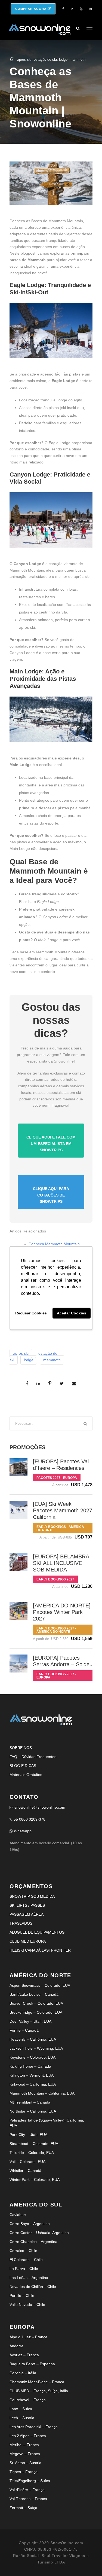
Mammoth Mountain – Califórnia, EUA (42, 2093)
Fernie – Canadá (24, 2030)
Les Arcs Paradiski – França (34, 2427)
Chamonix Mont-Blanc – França (37, 2382)
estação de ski (45, 59)
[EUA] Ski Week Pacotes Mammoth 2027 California (63, 1510)
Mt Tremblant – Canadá (30, 2102)
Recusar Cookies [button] (31, 1313)
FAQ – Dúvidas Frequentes (33, 1757)
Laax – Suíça (21, 2409)
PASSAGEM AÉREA (27, 1914)
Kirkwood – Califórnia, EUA (33, 2084)
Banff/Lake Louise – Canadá (34, 1994)
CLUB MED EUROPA (28, 1941)
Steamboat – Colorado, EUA (34, 2144)
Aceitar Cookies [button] (72, 1313)
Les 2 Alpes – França (28, 2436)
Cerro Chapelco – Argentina (33, 2242)
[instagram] (90, 9)
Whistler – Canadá (25, 2171)
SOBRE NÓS (21, 1748)
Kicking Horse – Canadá (30, 2066)
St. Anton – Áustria (25, 2463)
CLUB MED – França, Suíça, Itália (39, 2391)
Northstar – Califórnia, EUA (33, 2111)
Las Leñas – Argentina (29, 2278)
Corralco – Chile (23, 2251)
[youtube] (81, 9)
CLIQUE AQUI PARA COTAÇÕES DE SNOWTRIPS (51, 1195)
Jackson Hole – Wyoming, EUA (36, 2048)
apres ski (24, 59)
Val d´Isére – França (27, 2490)
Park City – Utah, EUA (28, 2135)
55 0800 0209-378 (30, 1819)
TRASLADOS (21, 1923)
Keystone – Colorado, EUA (33, 2057)
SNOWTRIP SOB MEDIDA (32, 1896)
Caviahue (18, 2215)
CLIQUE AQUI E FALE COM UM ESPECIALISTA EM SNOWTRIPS (51, 1144)
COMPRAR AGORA (31, 9)
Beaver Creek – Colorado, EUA (36, 2003)
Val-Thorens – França (28, 2499)
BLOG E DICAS (23, 1766)
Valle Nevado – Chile (27, 2305)
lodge (63, 59)
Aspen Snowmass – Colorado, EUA (40, 1985)
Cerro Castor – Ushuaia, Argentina (39, 2233)
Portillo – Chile (22, 2296)
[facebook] (63, 9)
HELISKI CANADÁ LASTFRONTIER (40, 1950)
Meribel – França (24, 2445)
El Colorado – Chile (26, 2260)
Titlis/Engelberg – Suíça (30, 2481)
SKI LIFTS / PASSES (27, 1905)
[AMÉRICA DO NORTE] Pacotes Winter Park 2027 (62, 1612)
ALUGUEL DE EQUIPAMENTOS (37, 1932)
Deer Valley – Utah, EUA (30, 2021)
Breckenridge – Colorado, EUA (36, 2012)
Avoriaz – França (24, 2355)
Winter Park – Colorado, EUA (35, 2180)
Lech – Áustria (22, 2418)
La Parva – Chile (24, 2269)
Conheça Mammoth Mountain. (55, 1244)
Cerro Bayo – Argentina (30, 2224)
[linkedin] (72, 9)
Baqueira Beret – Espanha (32, 2364)
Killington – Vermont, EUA (32, 2075)
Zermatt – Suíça (23, 2508)
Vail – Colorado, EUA (27, 2162)
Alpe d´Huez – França (28, 2337)
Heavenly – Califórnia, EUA (33, 2039)
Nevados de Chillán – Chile (33, 2287)
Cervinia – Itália (23, 2373)
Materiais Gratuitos (26, 1775)
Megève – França (25, 2454)
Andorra (16, 2346)
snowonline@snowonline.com (40, 1807)
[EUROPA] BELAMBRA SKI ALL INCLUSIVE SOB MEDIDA (61, 1563)
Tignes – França (24, 2472)
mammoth (78, 59)
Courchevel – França (28, 2400)
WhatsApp (23, 1831)
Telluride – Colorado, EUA (32, 2153)
